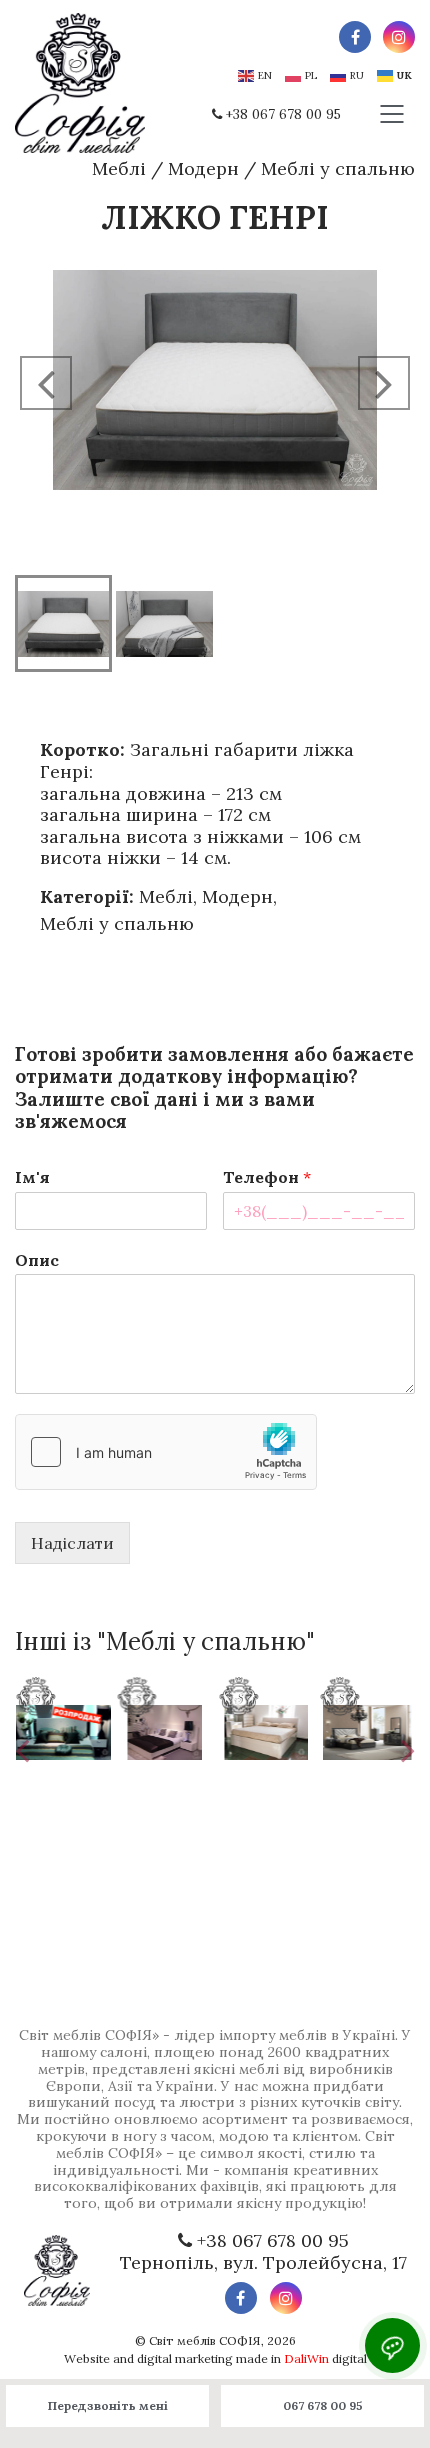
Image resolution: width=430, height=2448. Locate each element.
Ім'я (32, 1177)
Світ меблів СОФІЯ (205, 2340)
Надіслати (72, 1543)
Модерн (203, 168)
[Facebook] (355, 37)
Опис (37, 1260)
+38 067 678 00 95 (283, 114)
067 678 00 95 (323, 2405)
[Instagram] (399, 37)
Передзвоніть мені (108, 2405)
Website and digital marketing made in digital (215, 2358)
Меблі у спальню (338, 168)
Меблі (119, 168)
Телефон (267, 1177)
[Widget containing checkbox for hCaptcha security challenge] (166, 1452)
